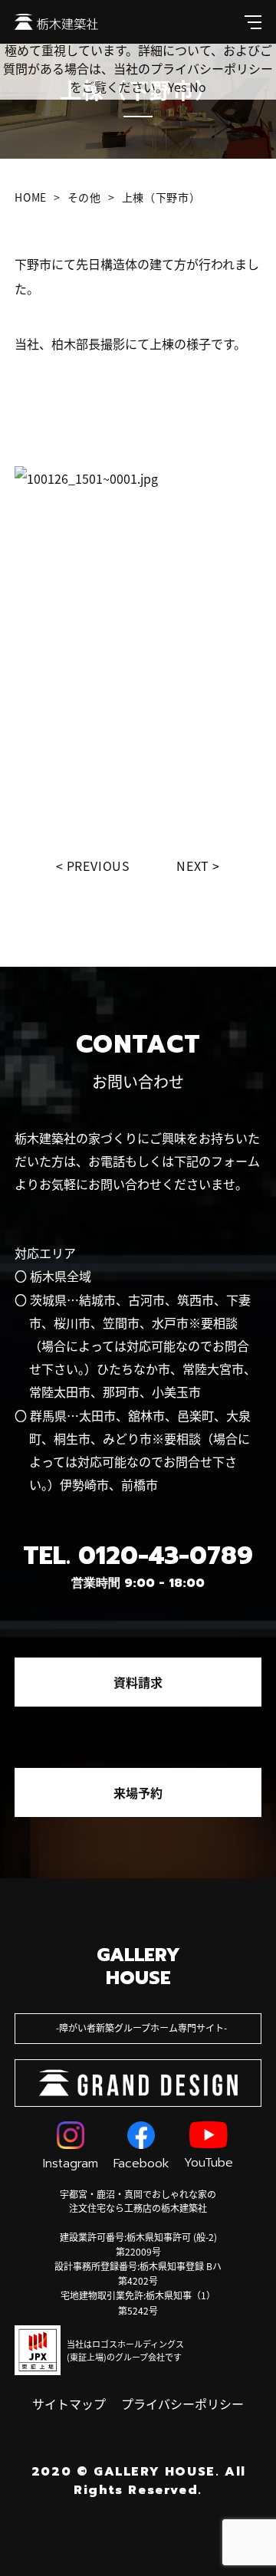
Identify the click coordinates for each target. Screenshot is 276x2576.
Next (193, 866)
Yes (177, 87)
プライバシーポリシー (182, 2403)
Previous (99, 866)
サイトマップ (69, 2403)
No (198, 87)
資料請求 (138, 1682)
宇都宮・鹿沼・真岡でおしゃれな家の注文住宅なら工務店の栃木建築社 (138, 2201)
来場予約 (138, 1792)
